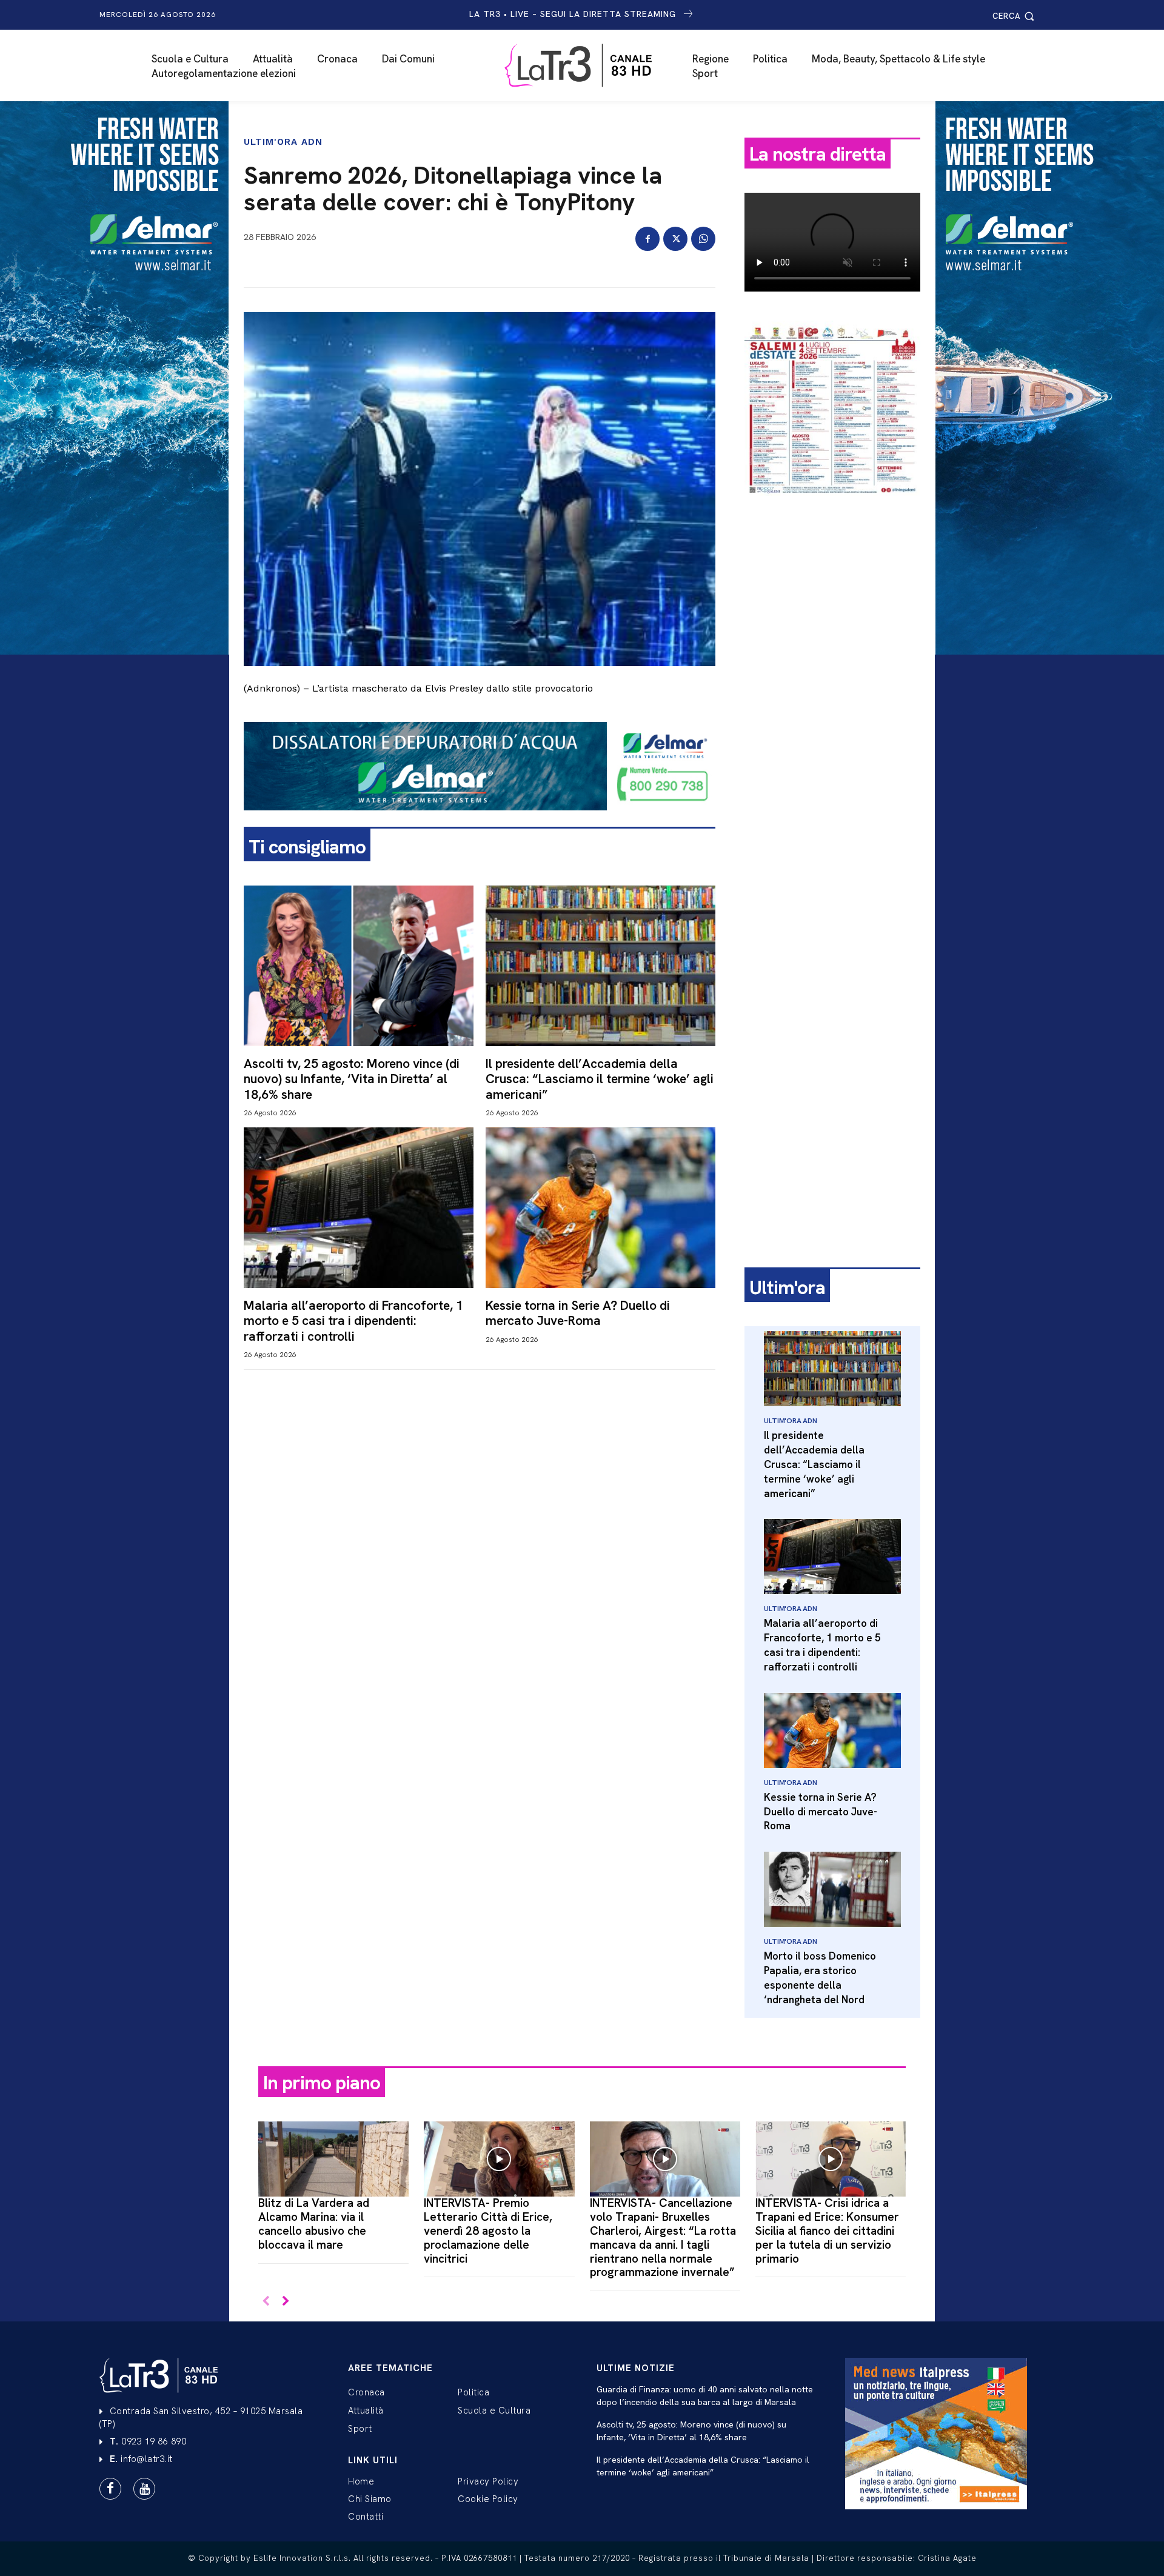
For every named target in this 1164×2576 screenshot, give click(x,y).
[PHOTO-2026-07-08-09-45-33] (832, 506)
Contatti (366, 2517)
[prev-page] (266, 2302)
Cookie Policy (488, 2499)
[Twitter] (675, 239)
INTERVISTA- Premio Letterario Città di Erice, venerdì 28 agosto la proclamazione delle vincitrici (488, 2231)
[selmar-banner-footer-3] (480, 820)
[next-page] (285, 2302)
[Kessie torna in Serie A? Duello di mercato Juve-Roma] (600, 1208)
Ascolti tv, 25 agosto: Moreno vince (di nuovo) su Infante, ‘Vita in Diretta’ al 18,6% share (352, 1079)
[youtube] (144, 2489)
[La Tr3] (588, 65)
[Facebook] (647, 239)
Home (361, 2481)
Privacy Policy (488, 2481)
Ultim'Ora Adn (283, 142)
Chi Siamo (370, 2499)
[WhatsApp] (703, 239)
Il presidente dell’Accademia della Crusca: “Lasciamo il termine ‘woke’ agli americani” (600, 1079)
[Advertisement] (832, 695)
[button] (1015, 16)
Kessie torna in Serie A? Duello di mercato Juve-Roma (578, 1313)
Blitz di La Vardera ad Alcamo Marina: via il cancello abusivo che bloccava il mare (314, 2224)
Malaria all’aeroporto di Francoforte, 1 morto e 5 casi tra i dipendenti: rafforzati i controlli (353, 1320)
